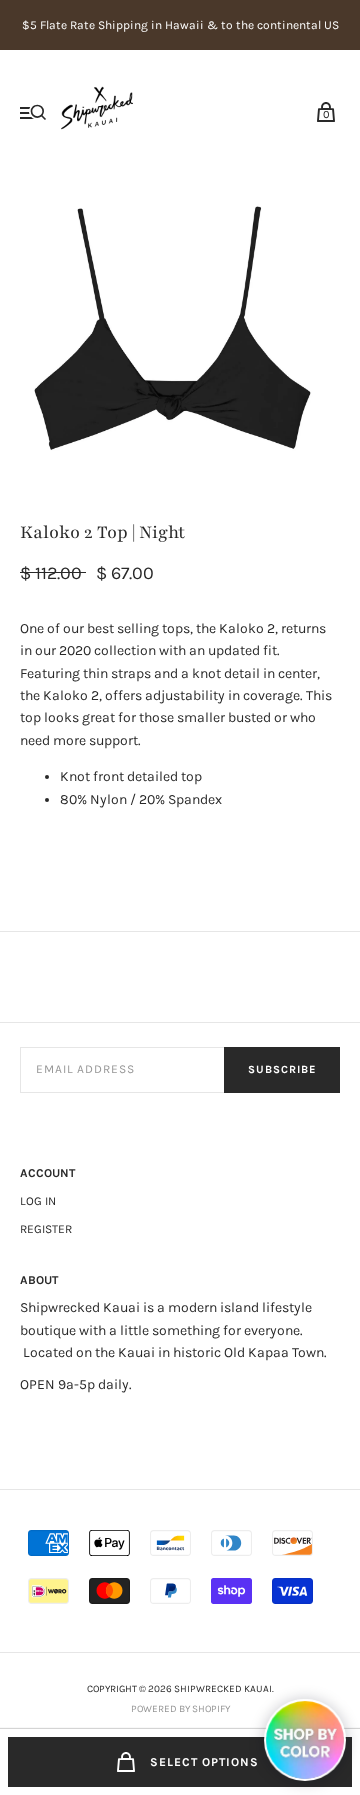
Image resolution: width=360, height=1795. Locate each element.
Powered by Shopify (180, 1709)
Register (46, 1229)
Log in (38, 1201)
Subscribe (282, 1069)
